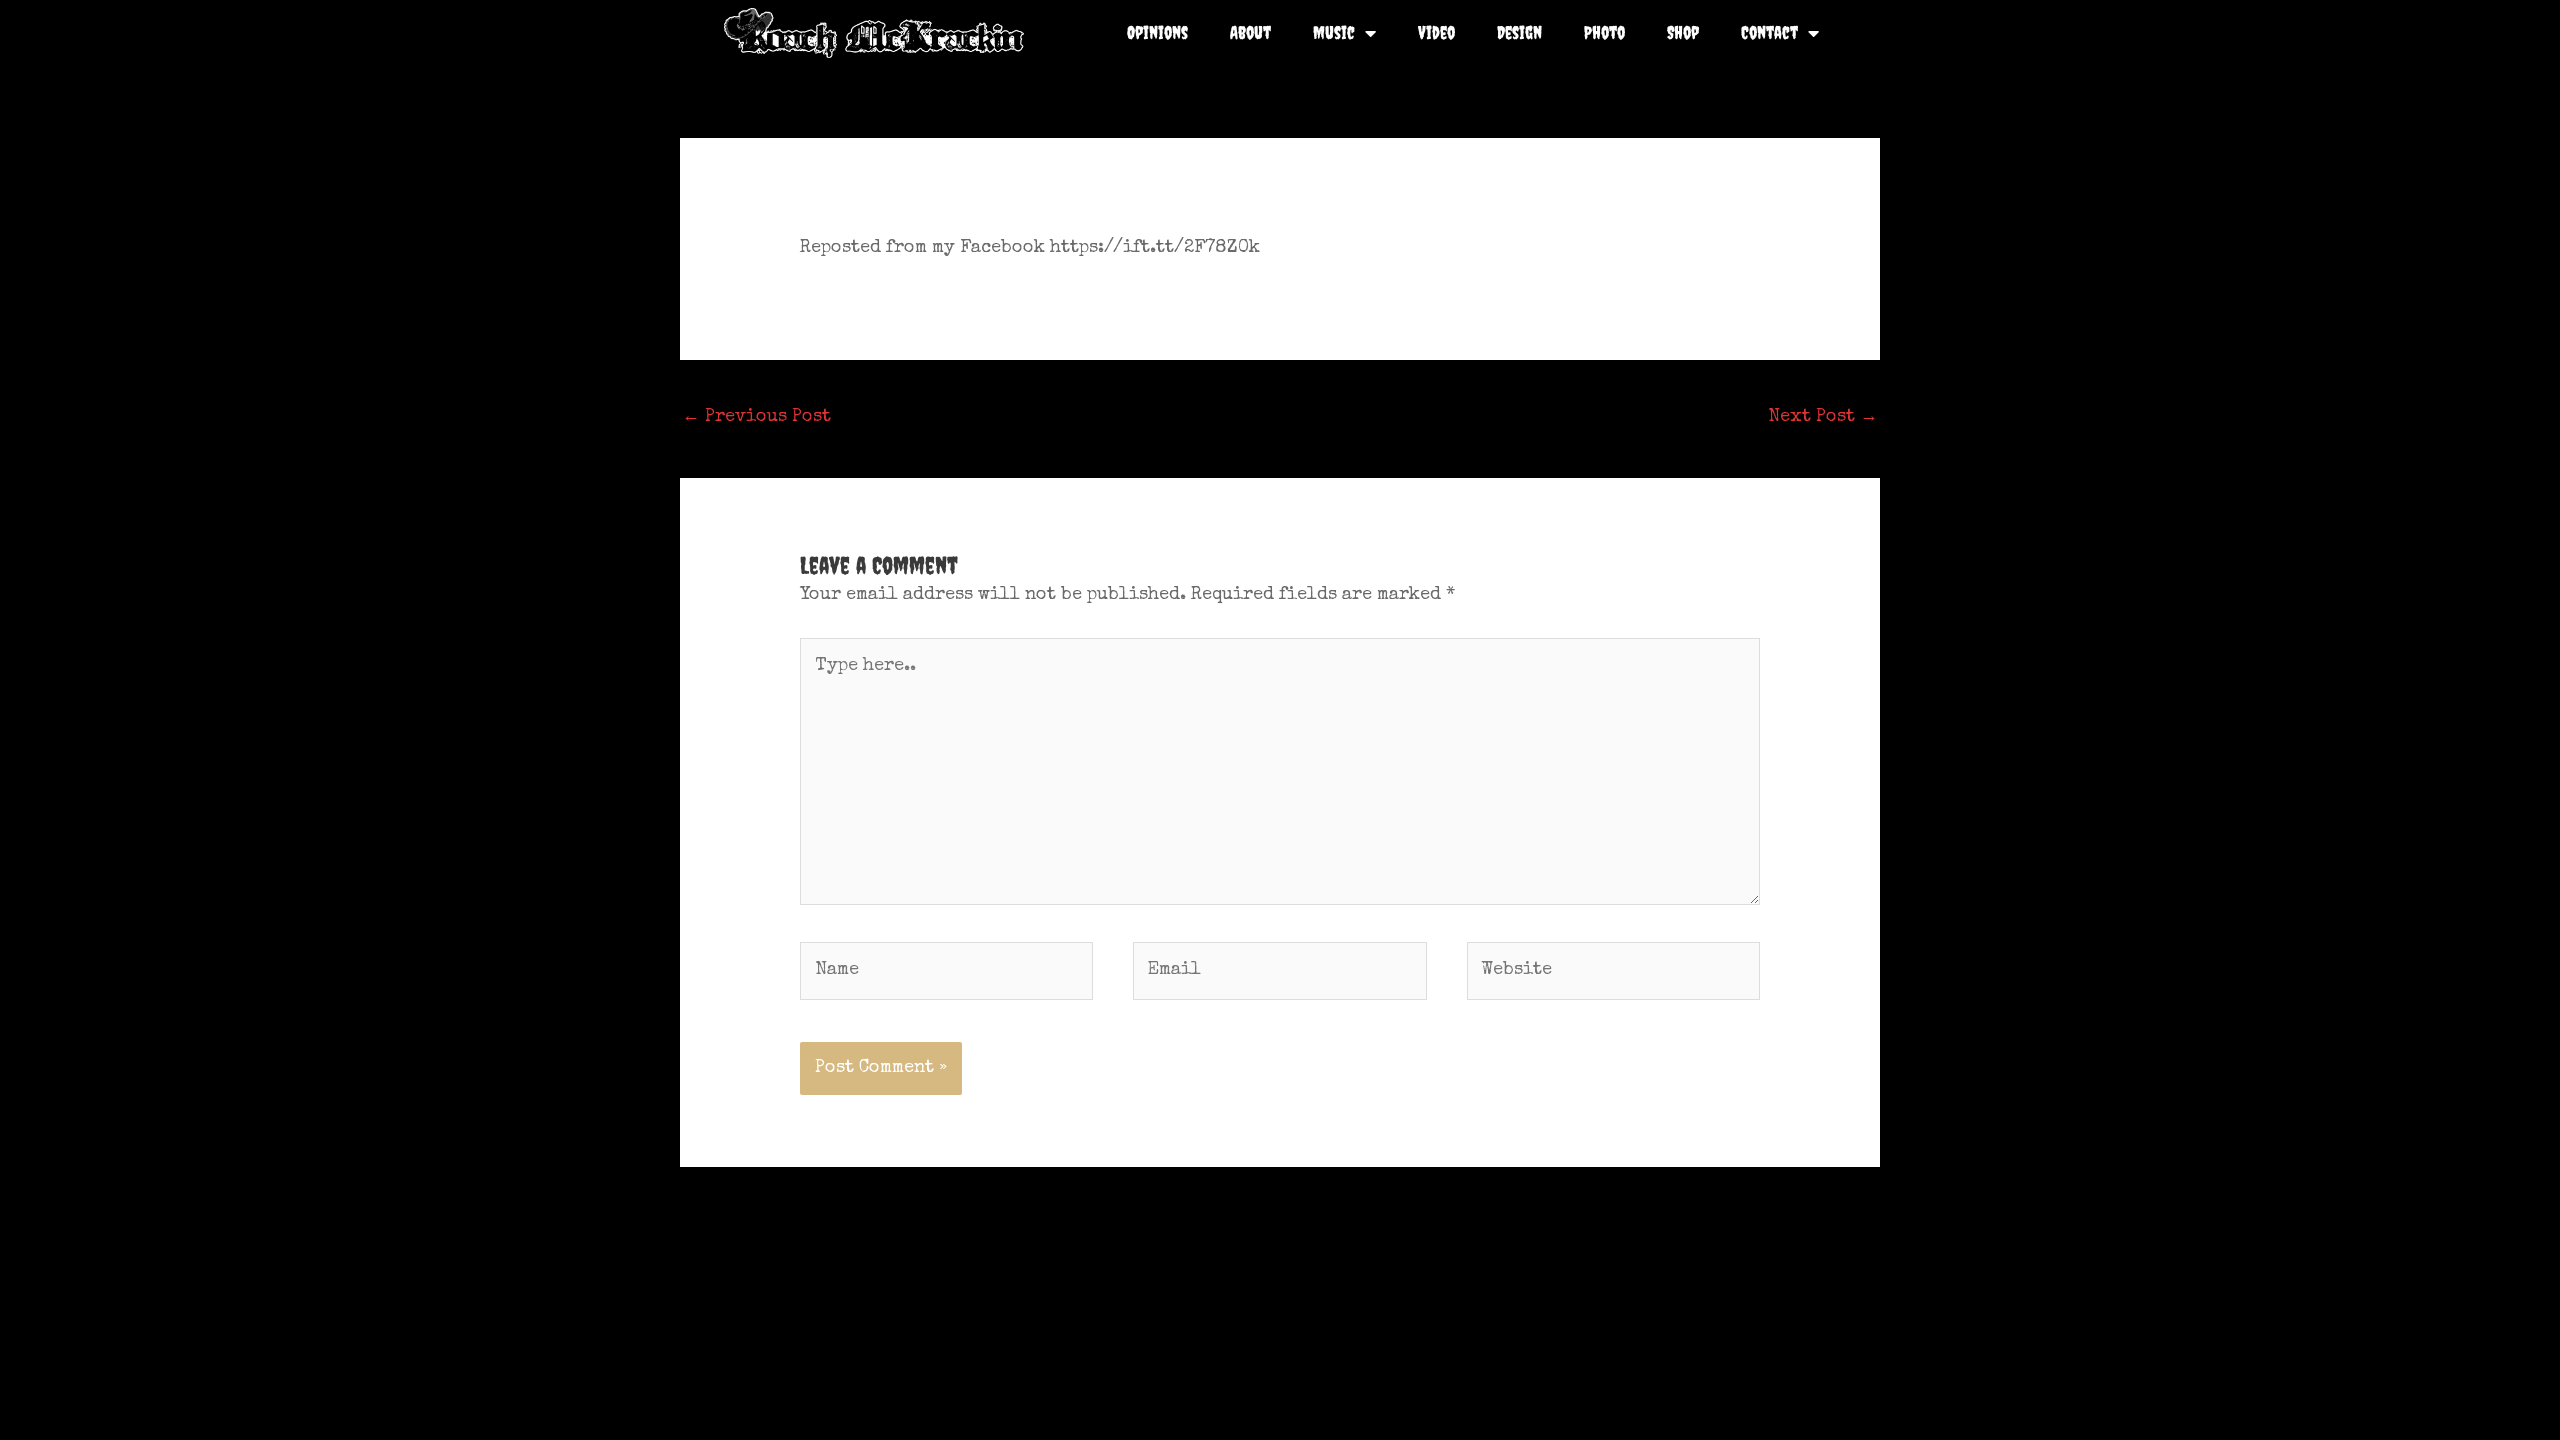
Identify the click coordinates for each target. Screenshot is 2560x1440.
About (1250, 32)
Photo (1604, 32)
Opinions (1157, 32)
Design (1519, 32)
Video (1436, 32)
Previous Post (756, 417)
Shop (1683, 32)
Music (1334, 32)
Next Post (1823, 417)
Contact (1769, 32)
